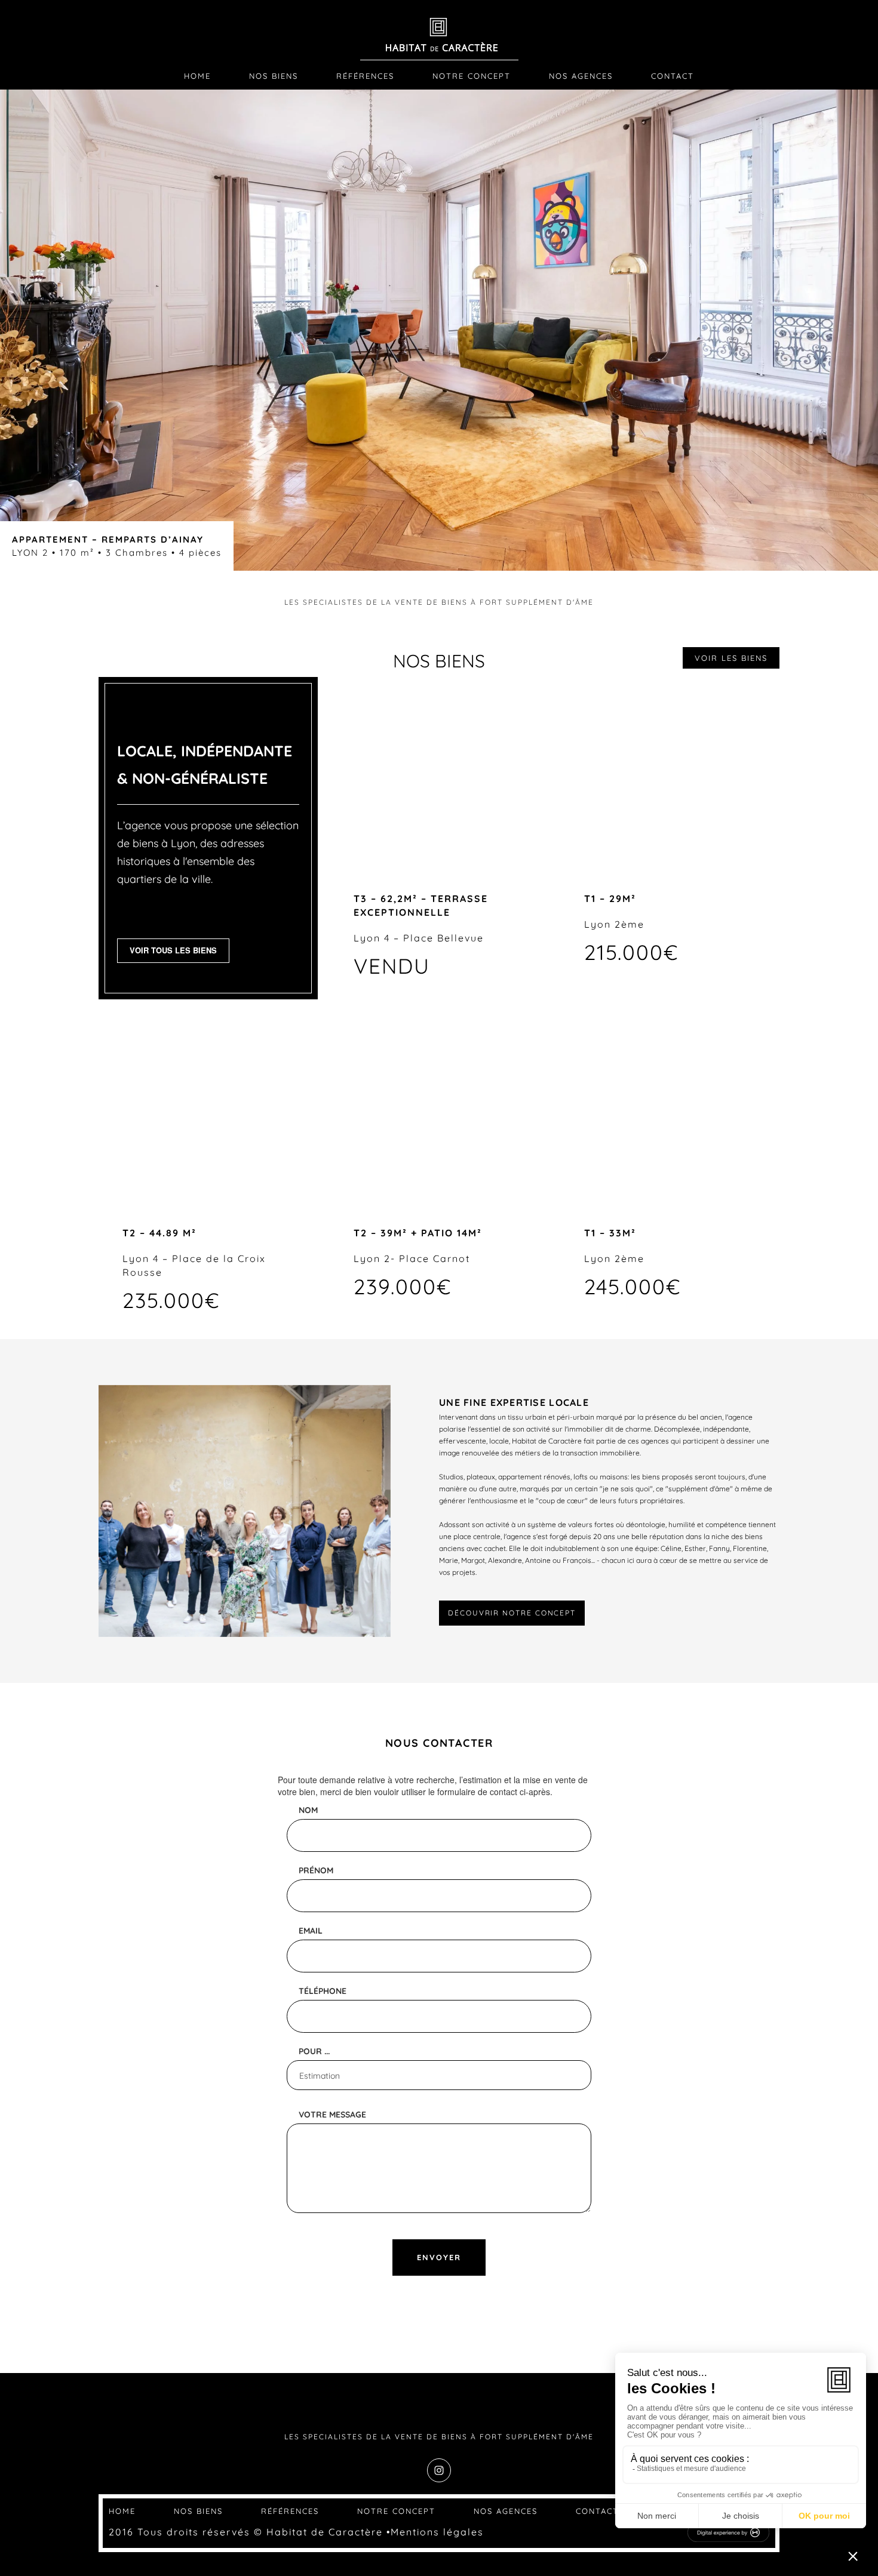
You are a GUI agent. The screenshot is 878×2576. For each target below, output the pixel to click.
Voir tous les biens (173, 950)
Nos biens (274, 76)
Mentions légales (437, 2532)
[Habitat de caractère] (439, 38)
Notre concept (472, 76)
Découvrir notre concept (512, 1613)
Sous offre (208, 1113)
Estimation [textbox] (320, 2076)
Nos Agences (581, 76)
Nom (308, 1810)
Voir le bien (670, 779)
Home (197, 76)
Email (311, 1931)
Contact (673, 76)
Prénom (316, 1870)
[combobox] (439, 2075)
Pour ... (314, 2051)
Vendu (439, 779)
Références (365, 76)
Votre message (332, 2115)
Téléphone (323, 1991)
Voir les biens (731, 658)
